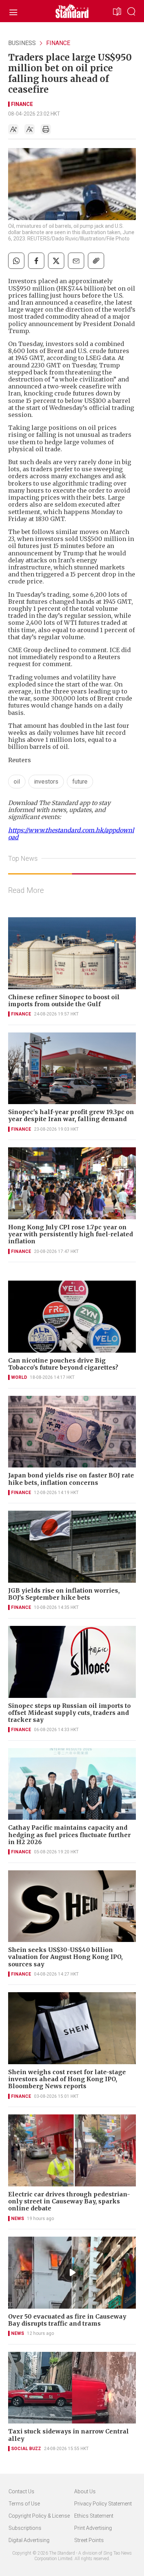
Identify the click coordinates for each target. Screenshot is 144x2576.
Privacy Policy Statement (103, 2504)
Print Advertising (93, 2528)
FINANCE (58, 43)
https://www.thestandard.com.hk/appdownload (71, 834)
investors (46, 782)
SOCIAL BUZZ (26, 2449)
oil (17, 782)
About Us (85, 2491)
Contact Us (21, 2491)
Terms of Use (24, 2504)
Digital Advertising (29, 2540)
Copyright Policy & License (39, 2516)
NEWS (18, 2219)
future (80, 782)
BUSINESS (22, 43)
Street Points (89, 2540)
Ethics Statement (94, 2516)
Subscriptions (25, 2528)
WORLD (19, 1377)
